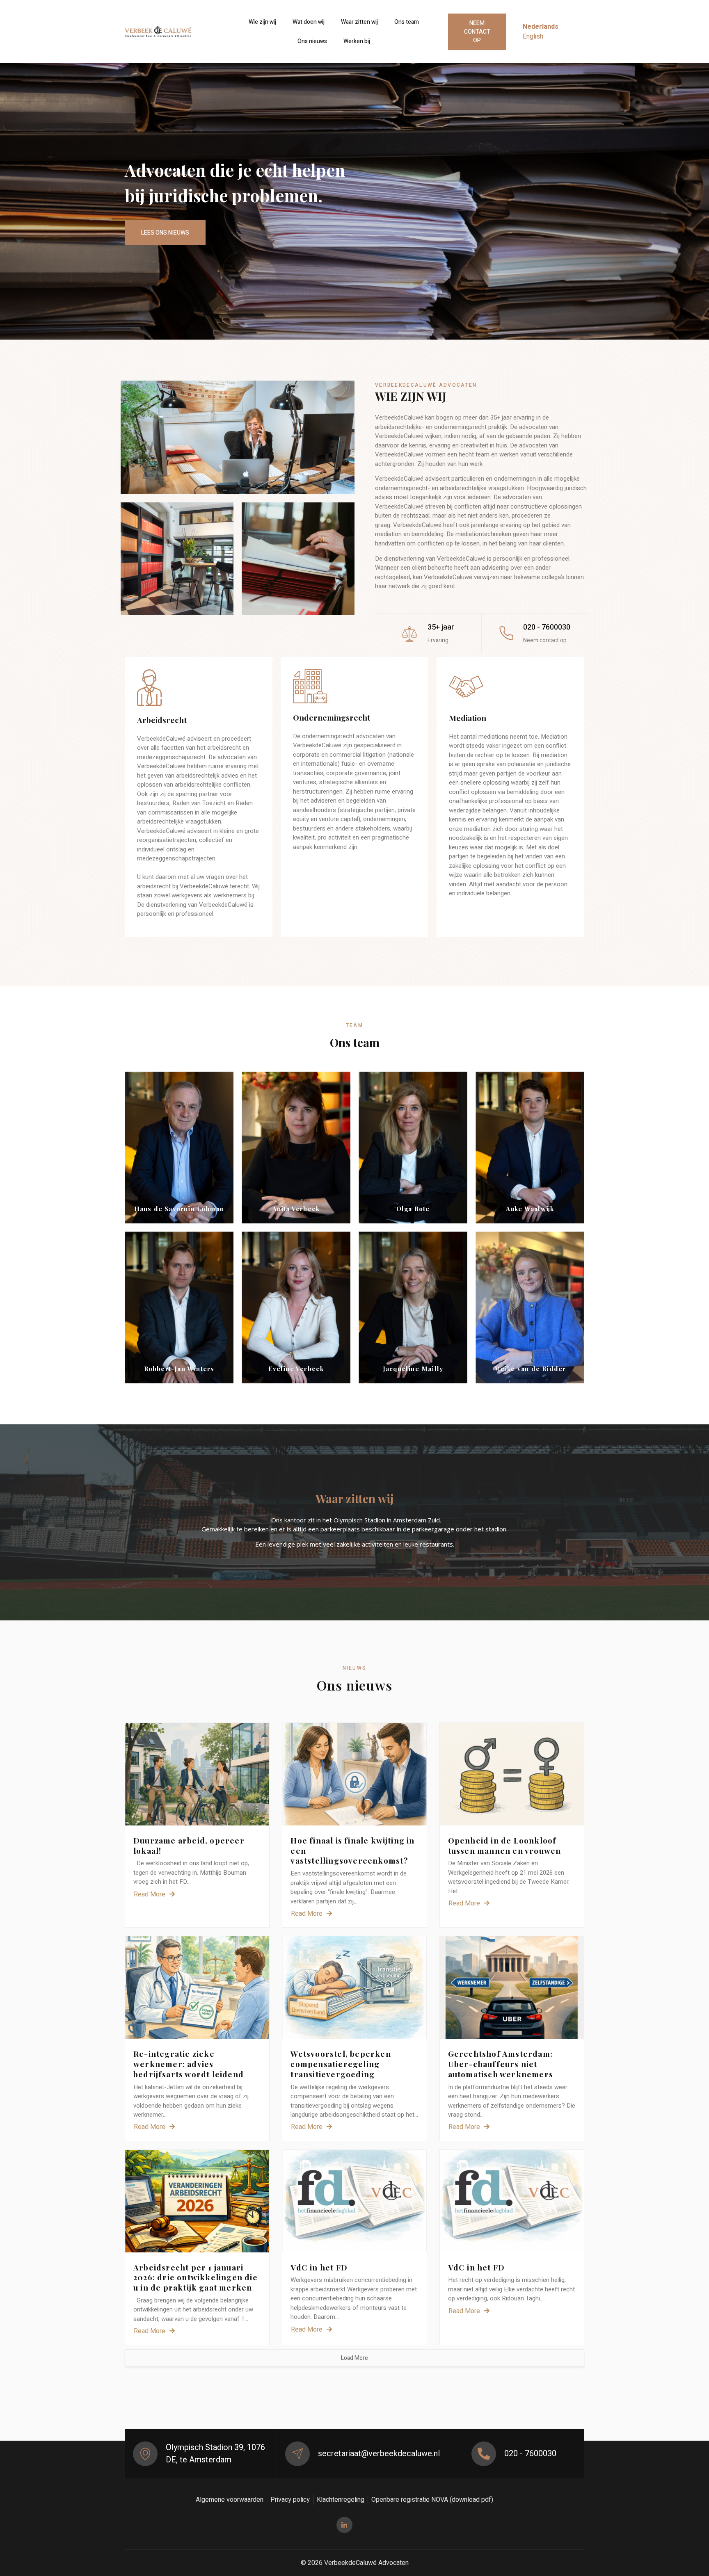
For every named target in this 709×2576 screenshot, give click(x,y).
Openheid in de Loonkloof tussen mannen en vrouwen (505, 1845)
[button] (477, 32)
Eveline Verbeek (296, 1369)
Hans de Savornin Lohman (179, 1209)
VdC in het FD (319, 2267)
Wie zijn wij (262, 22)
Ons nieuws (312, 41)
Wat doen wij (309, 22)
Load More (354, 2358)
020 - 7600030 (530, 2454)
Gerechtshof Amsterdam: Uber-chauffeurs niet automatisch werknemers (501, 2064)
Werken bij (357, 41)
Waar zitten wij (359, 22)
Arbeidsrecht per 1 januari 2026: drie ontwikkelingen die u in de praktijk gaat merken (196, 2277)
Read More (150, 1894)
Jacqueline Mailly (413, 1369)
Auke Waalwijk (530, 1209)
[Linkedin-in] (344, 2525)
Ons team (407, 22)
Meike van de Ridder (530, 1369)
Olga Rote (413, 1209)
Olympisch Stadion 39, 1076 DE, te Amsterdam (215, 2454)
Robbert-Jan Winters (179, 1369)
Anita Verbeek (296, 1209)
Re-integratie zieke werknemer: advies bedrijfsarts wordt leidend (189, 2064)
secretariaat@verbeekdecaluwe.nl (379, 2454)
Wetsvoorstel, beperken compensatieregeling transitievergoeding (341, 2064)
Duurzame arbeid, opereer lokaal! (189, 1845)
